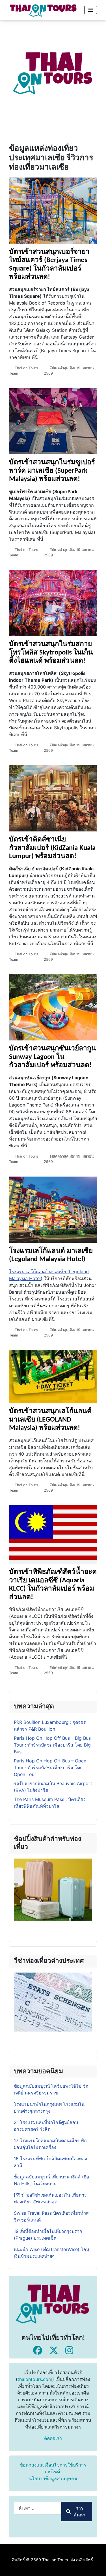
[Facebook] (38, 2350)
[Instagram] (69, 2350)
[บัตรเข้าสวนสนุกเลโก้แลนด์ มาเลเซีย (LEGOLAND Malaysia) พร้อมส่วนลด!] (53, 1376)
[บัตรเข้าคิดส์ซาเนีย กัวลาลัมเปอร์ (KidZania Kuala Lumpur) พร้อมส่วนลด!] (53, 798)
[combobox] (38, 2508)
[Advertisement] (53, 73)
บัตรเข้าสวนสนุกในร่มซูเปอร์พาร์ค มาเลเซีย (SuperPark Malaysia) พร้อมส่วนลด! (52, 471)
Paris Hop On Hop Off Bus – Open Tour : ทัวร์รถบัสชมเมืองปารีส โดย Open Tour (50, 1768)
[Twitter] (54, 2350)
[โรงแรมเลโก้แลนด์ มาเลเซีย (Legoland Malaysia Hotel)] (53, 1209)
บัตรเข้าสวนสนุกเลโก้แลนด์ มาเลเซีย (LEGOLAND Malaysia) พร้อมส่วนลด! (50, 1420)
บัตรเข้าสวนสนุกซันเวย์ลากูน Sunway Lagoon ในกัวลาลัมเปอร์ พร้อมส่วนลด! (53, 1057)
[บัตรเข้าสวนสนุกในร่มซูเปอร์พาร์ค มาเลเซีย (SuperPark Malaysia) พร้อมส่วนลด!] (53, 421)
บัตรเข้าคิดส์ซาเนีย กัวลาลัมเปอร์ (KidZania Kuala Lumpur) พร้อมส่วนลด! (52, 848)
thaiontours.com (35, 2379)
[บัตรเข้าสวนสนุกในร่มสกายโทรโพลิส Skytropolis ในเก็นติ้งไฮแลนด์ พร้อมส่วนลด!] (53, 603)
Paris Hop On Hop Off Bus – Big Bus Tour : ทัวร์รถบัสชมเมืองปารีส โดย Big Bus (52, 1745)
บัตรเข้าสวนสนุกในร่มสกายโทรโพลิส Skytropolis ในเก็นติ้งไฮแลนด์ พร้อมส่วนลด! (51, 653)
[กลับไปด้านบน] (96, 2566)
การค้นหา (79, 2511)
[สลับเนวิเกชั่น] (91, 10)
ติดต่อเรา (53, 2438)
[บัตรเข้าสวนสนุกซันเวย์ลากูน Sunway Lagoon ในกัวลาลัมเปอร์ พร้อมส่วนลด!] (53, 1007)
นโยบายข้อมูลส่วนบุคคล (53, 2478)
